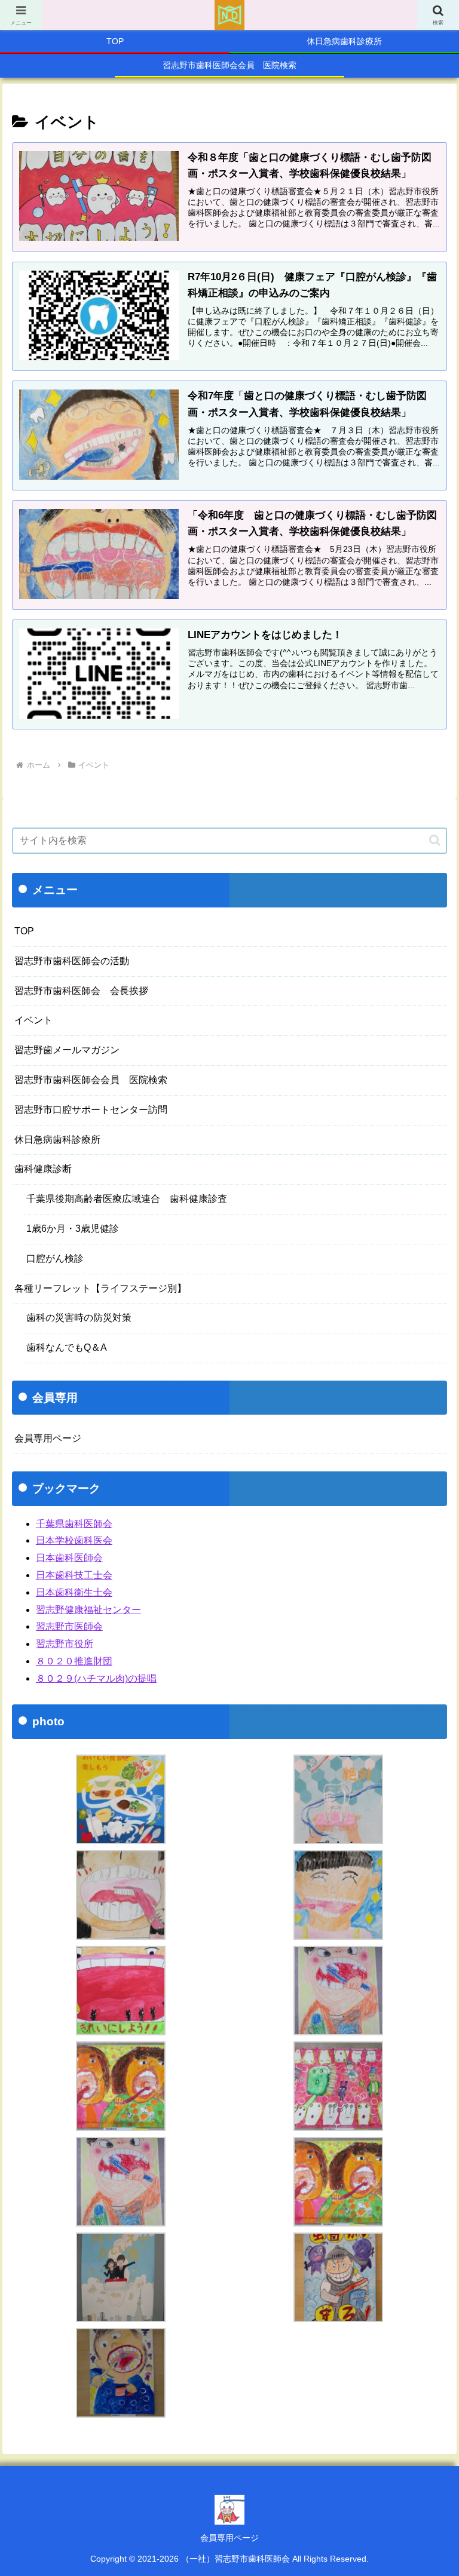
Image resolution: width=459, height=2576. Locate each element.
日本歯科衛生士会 (74, 1592)
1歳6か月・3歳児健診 (73, 1229)
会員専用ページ (48, 1438)
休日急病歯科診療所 (57, 1140)
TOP (24, 931)
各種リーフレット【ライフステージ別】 (100, 1288)
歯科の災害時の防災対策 (79, 1318)
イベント (33, 1020)
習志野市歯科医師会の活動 (72, 961)
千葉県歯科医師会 (74, 1524)
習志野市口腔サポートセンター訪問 (91, 1110)
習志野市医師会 (69, 1626)
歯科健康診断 (43, 1169)
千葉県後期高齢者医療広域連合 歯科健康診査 (127, 1199)
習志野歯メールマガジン (67, 1050)
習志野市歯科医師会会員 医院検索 (91, 1080)
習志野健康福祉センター (88, 1610)
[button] (435, 840)
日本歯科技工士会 (74, 1575)
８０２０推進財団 (74, 1661)
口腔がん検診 (55, 1258)
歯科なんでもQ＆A (67, 1347)
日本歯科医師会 (69, 1558)
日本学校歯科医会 (74, 1540)
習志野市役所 (65, 1644)
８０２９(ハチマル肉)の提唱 (96, 1678)
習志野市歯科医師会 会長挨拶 (81, 991)
